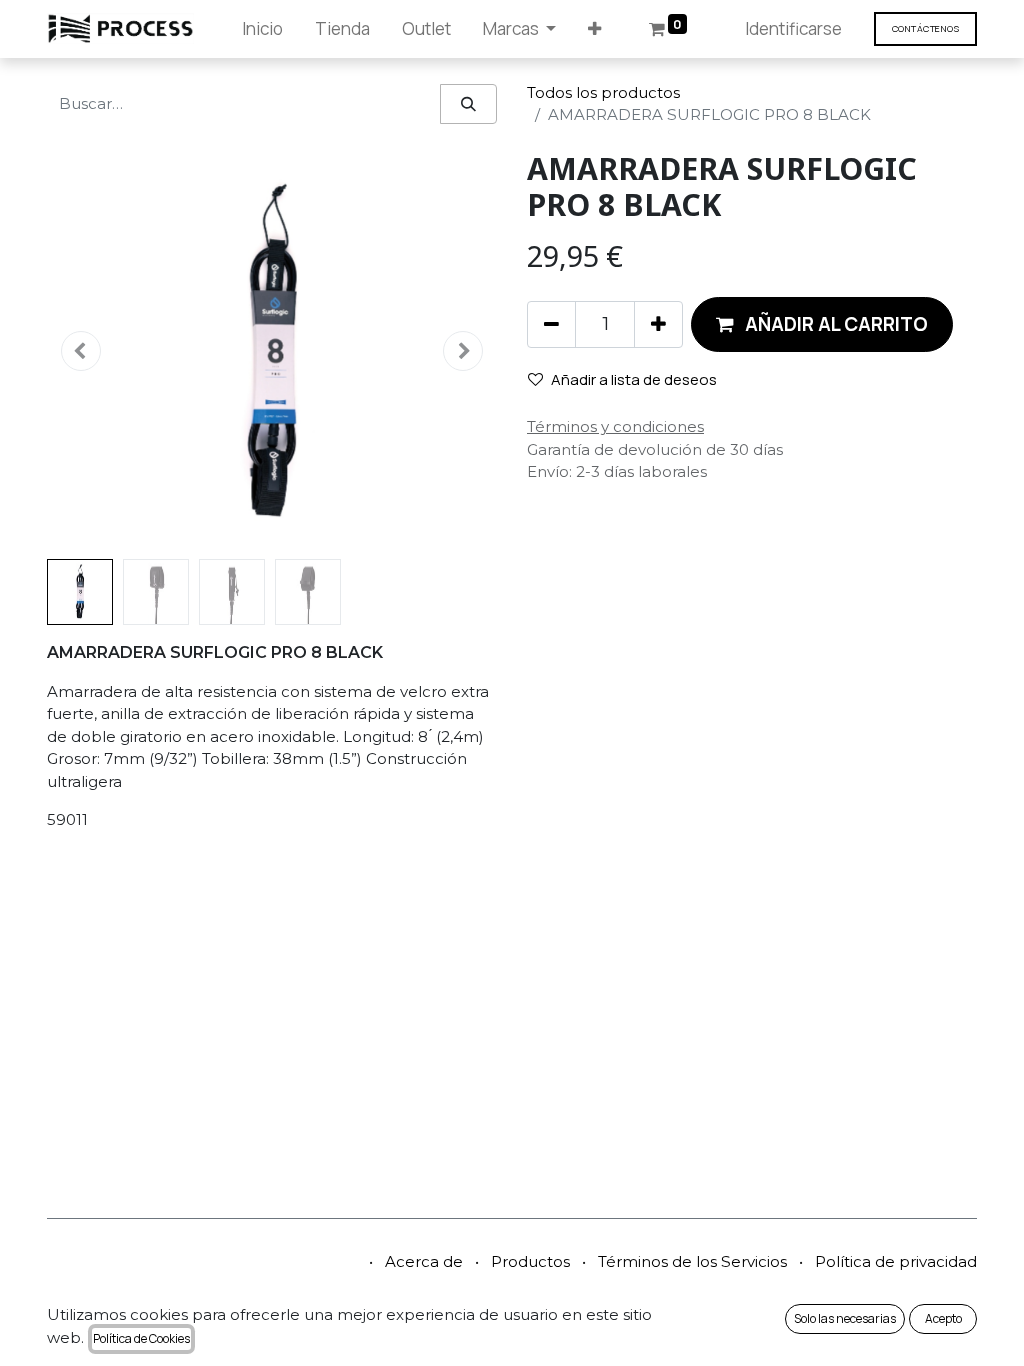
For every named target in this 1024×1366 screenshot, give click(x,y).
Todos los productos (603, 92)
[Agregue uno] (658, 324)
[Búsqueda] (468, 104)
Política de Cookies (141, 1338)
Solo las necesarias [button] (845, 1318)
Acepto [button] (943, 1318)
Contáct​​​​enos (925, 28)
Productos (530, 1261)
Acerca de (424, 1261)
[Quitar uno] (551, 324)
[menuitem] (262, 29)
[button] (594, 29)
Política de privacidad (896, 1261)
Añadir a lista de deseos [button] (634, 379)
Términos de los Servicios (692, 1261)
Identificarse (793, 28)
